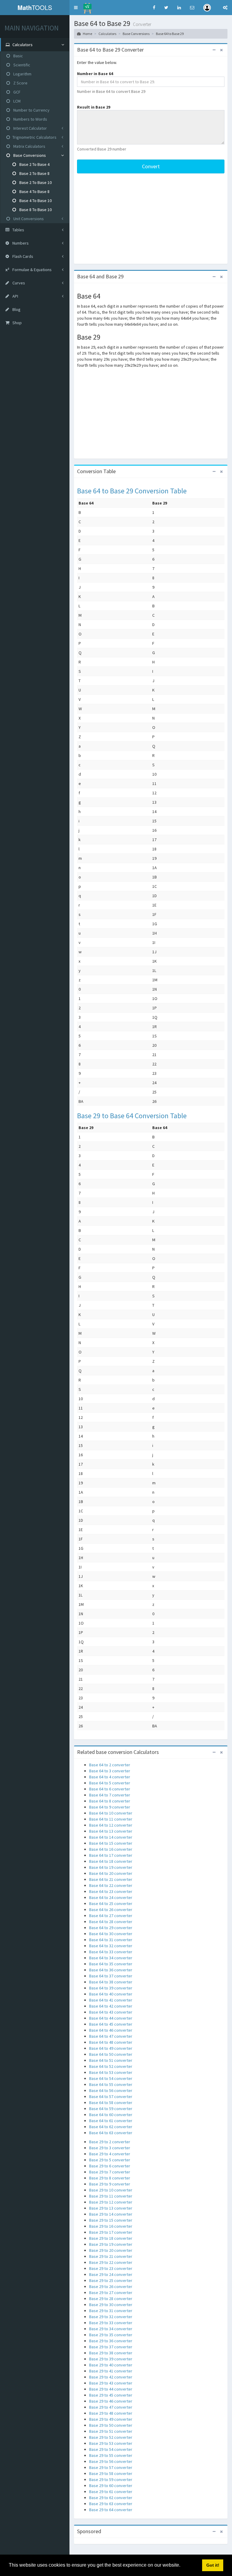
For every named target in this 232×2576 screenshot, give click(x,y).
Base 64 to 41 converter (111, 2000)
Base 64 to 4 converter (110, 1777)
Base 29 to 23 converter (111, 2268)
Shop (17, 323)
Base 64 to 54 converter (111, 2078)
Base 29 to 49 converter (111, 2419)
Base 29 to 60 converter (111, 2486)
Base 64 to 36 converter (111, 1970)
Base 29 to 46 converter (111, 2401)
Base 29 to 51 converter (111, 2431)
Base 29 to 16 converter (111, 2226)
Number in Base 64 (95, 74)
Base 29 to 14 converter (111, 2214)
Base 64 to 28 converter (111, 1922)
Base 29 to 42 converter (111, 2377)
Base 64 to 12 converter (111, 1825)
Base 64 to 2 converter (110, 1765)
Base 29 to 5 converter (110, 2160)
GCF (16, 92)
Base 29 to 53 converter (111, 2443)
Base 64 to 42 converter (111, 2006)
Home (87, 34)
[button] (76, 8)
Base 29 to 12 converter (111, 2202)
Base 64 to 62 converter (111, 2127)
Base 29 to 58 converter (111, 2473)
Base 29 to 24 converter (111, 2274)
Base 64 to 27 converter (111, 1916)
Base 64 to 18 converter (111, 1861)
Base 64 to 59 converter (111, 2109)
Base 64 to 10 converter (111, 1813)
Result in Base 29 (94, 107)
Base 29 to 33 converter (111, 2323)
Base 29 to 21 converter (111, 2256)
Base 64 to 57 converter (111, 2097)
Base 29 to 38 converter (111, 2353)
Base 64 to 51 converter (111, 2060)
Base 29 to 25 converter (111, 2280)
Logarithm (22, 74)
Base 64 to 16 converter (111, 1849)
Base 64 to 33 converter (111, 1952)
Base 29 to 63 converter (111, 2504)
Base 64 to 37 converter (111, 1976)
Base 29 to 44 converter (111, 2389)
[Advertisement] (151, 219)
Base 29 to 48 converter (111, 2413)
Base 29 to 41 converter (111, 2371)
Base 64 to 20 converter (111, 1873)
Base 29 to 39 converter (111, 2359)
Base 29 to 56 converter (111, 2461)
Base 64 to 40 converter (111, 1994)
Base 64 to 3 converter (110, 1771)
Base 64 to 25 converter (111, 1904)
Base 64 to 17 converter (111, 1855)
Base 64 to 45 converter (111, 2024)
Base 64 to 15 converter (111, 1843)
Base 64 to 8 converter (110, 1801)
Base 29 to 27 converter (111, 2293)
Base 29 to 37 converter (111, 2347)
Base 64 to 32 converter (111, 1946)
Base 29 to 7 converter (110, 2172)
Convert (151, 166)
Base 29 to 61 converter (111, 2492)
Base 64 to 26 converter (111, 1910)
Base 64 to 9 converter (110, 1807)
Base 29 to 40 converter (111, 2365)
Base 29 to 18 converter (111, 2238)
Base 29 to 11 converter (111, 2196)
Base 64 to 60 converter (111, 2115)
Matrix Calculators (29, 146)
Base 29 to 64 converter (111, 2510)
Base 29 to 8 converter (110, 2178)
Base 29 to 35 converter (111, 2335)
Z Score (20, 83)
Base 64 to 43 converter (111, 2012)
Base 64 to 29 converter (111, 1928)
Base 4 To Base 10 (35, 201)
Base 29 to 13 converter (111, 2208)
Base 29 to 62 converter (111, 2498)
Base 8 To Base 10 (35, 210)
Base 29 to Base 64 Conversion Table (132, 1116)
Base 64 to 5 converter (110, 1783)
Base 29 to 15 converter (111, 2220)
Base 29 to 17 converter (111, 2232)
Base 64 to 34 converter (111, 1958)
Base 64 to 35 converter (111, 1964)
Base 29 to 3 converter (110, 2148)
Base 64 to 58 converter (111, 2103)
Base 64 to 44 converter (111, 2018)
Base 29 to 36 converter (111, 2341)
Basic (18, 56)
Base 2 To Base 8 (34, 173)
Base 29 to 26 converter (111, 2286)
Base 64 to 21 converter (111, 1879)
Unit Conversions (28, 219)
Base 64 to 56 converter (111, 2090)
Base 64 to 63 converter (111, 2133)
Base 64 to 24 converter (111, 1897)
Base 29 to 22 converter (111, 2262)
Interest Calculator (30, 128)
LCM (16, 101)
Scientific (21, 65)
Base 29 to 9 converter (110, 2184)
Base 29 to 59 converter (111, 2479)
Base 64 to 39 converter (111, 1988)
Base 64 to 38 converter (111, 1982)
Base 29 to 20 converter (111, 2250)
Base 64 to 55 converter (111, 2084)
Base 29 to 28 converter (111, 2299)
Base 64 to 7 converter (110, 1795)
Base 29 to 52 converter (111, 2437)
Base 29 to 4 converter (110, 2154)
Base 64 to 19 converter (111, 1867)
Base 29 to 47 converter (111, 2407)
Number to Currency (31, 110)
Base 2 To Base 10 (35, 182)
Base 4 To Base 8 (34, 191)
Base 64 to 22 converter (111, 1885)
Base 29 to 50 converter (111, 2425)
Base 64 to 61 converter (111, 2121)
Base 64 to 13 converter (111, 1831)
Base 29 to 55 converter (111, 2455)
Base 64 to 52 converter (111, 2066)
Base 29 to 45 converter (111, 2395)
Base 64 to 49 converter (111, 2048)
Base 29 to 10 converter (111, 2190)
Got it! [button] (213, 2565)
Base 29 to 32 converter (111, 2317)
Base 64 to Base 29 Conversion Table (132, 491)
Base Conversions (29, 155)
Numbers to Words (30, 119)
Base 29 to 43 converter (111, 2383)
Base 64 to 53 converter (111, 2072)
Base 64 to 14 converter (111, 1837)
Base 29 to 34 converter (111, 2329)
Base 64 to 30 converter (111, 1934)
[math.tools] (87, 6)
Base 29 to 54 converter (111, 2449)
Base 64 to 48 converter (111, 2042)
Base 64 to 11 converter (111, 1819)
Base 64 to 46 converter (111, 2030)
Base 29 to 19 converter (111, 2244)
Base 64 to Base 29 (170, 34)
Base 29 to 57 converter (111, 2467)
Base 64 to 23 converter (111, 1891)
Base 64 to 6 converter (110, 1789)
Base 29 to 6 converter (110, 2166)
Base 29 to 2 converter (110, 2142)
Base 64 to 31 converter (111, 1940)
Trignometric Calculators (34, 137)
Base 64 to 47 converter (111, 2036)
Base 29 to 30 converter (111, 2305)
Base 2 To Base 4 (34, 164)
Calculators (107, 34)
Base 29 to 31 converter (111, 2311)
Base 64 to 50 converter (111, 2054)
